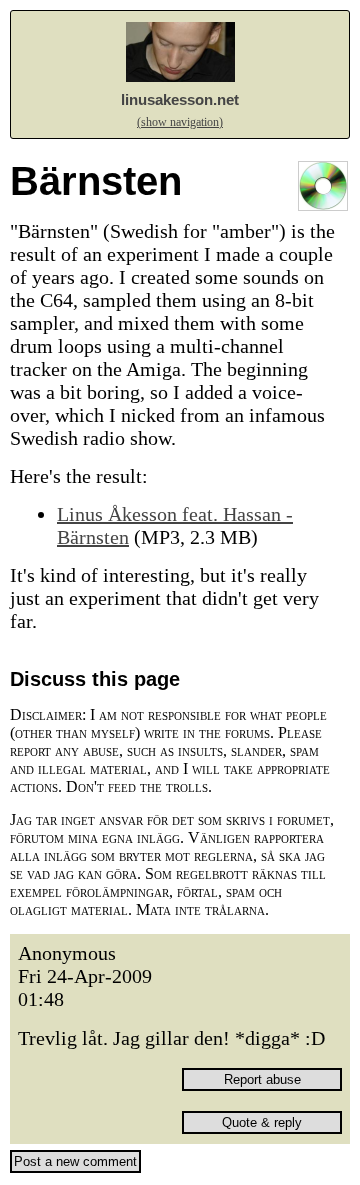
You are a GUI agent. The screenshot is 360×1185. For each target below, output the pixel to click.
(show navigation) (180, 122)
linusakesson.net (180, 99)
